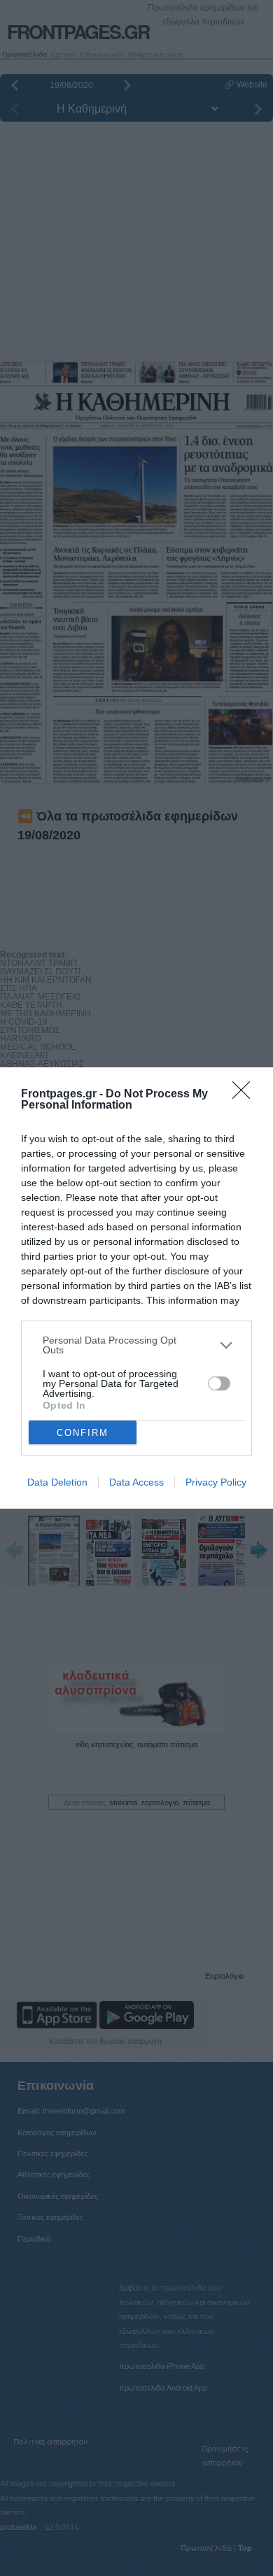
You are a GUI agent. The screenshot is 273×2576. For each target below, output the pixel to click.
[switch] (219, 1383)
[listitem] (136, 1345)
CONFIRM (83, 1433)
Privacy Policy (216, 1482)
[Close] (246, 1095)
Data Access (136, 1482)
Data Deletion (57, 1482)
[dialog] (136, 1288)
